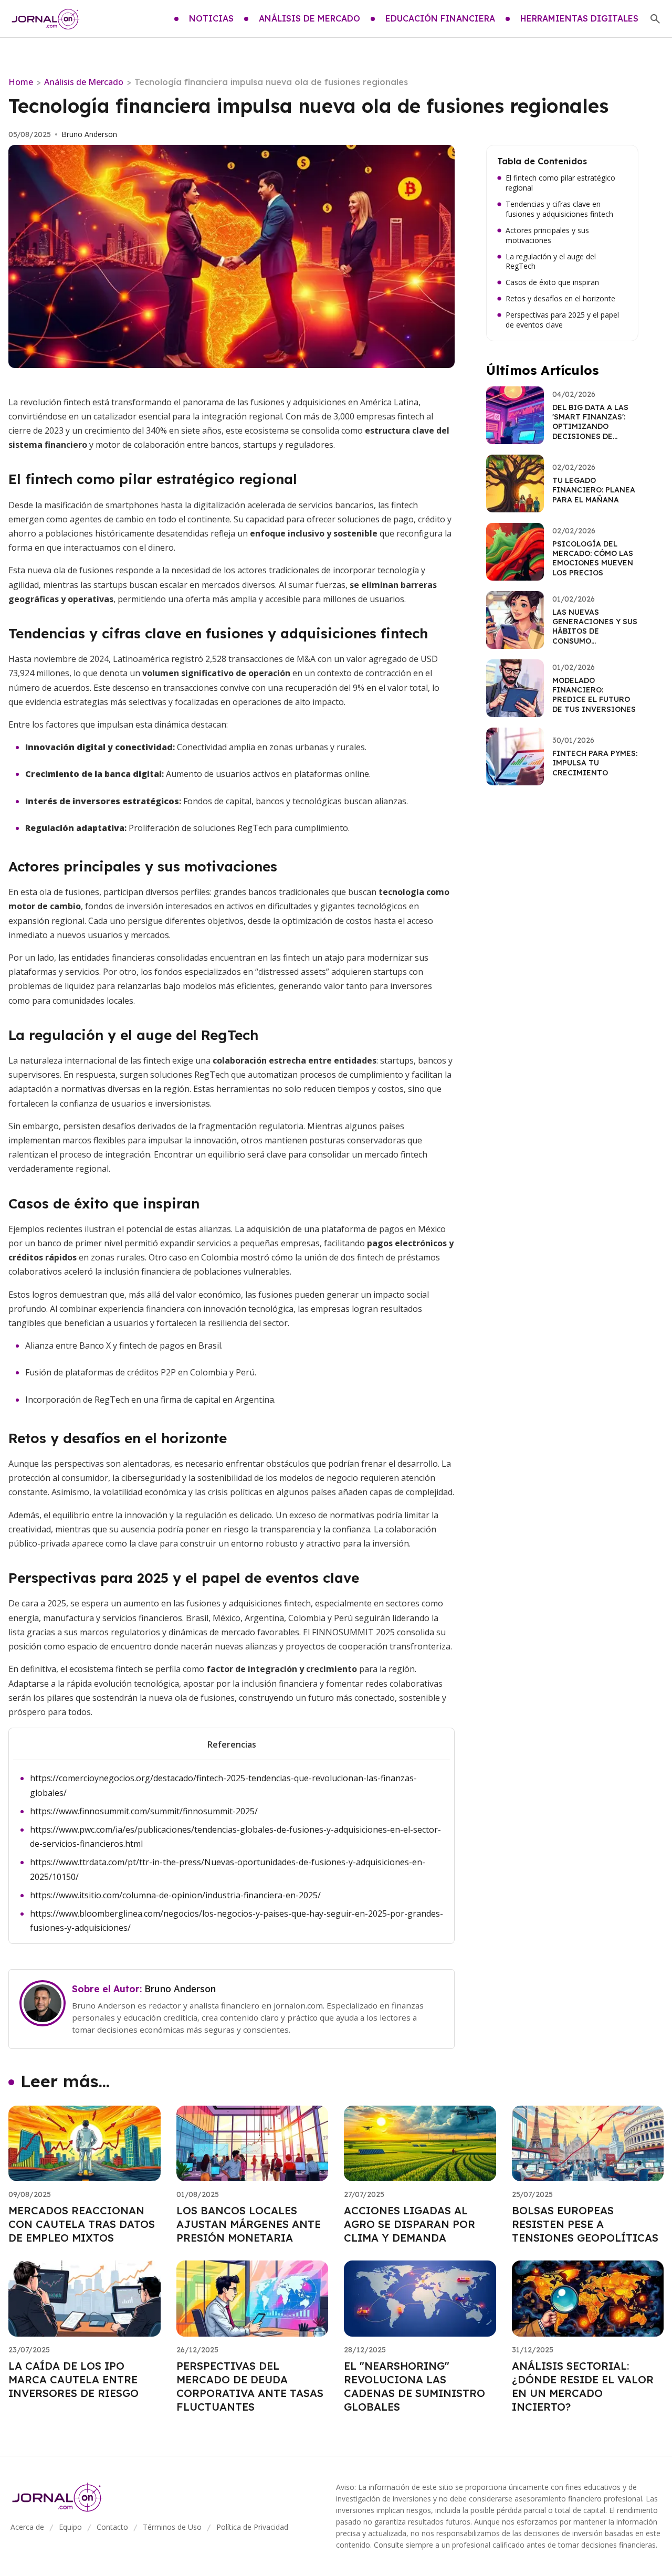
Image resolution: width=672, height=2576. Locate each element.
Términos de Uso (172, 2527)
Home (21, 82)
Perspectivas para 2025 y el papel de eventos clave (562, 320)
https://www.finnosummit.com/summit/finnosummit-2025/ (144, 1811)
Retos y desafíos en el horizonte (560, 299)
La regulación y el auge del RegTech (551, 262)
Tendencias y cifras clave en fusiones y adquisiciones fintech (559, 209)
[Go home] (46, 19)
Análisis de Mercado (84, 82)
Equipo (70, 2527)
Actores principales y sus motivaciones (547, 235)
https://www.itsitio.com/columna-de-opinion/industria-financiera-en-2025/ (175, 1895)
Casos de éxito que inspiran (552, 282)
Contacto (112, 2527)
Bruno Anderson (89, 134)
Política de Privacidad (252, 2527)
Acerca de (27, 2527)
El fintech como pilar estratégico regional (560, 183)
